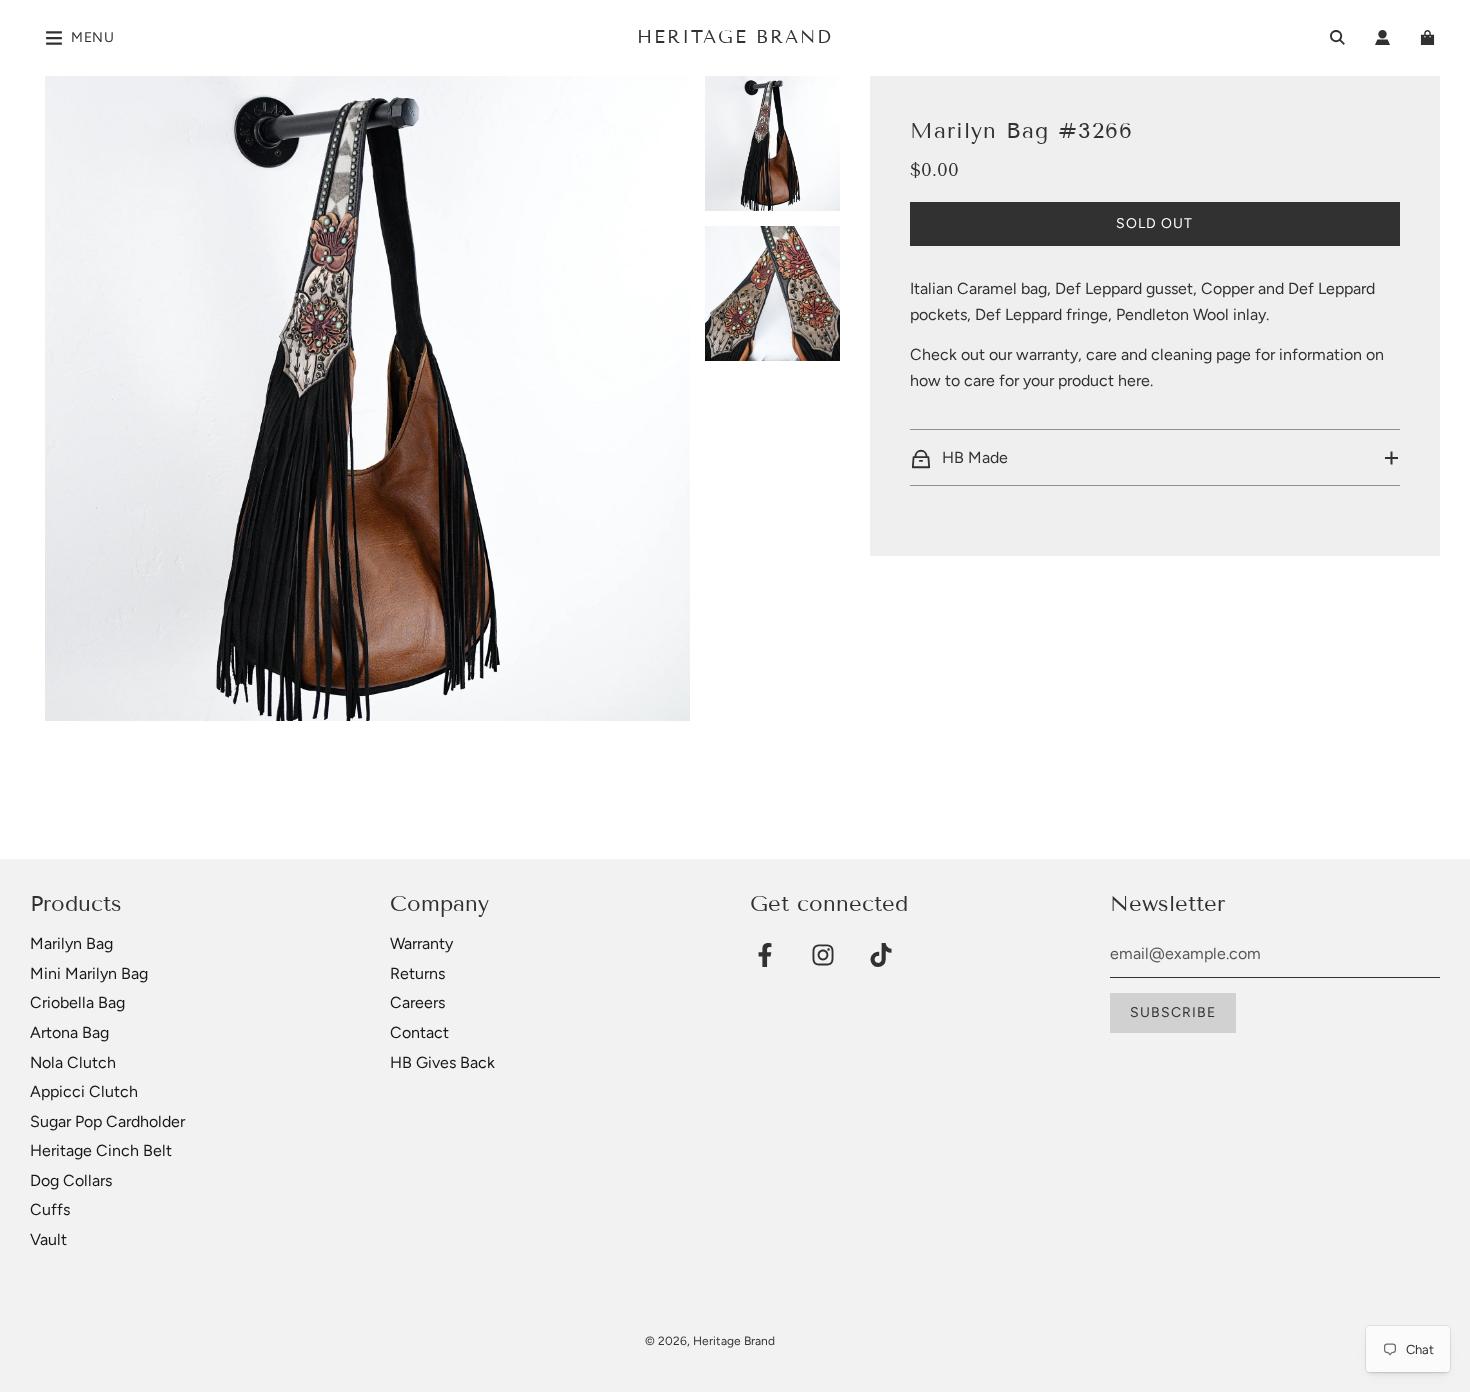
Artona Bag (69, 1032)
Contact (419, 1032)
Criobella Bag (77, 1002)
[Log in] (1382, 37)
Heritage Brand (735, 37)
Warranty (421, 943)
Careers (417, 1002)
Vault (48, 1239)
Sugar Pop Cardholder (107, 1121)
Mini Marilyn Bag (89, 973)
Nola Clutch (73, 1062)
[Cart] (1430, 37)
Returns (417, 973)
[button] (1155, 458)
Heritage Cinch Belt (101, 1150)
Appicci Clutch (84, 1091)
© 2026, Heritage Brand (710, 1341)
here (1134, 381)
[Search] (1337, 37)
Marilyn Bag (71, 943)
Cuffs (50, 1209)
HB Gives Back (442, 1062)
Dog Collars (71, 1180)
